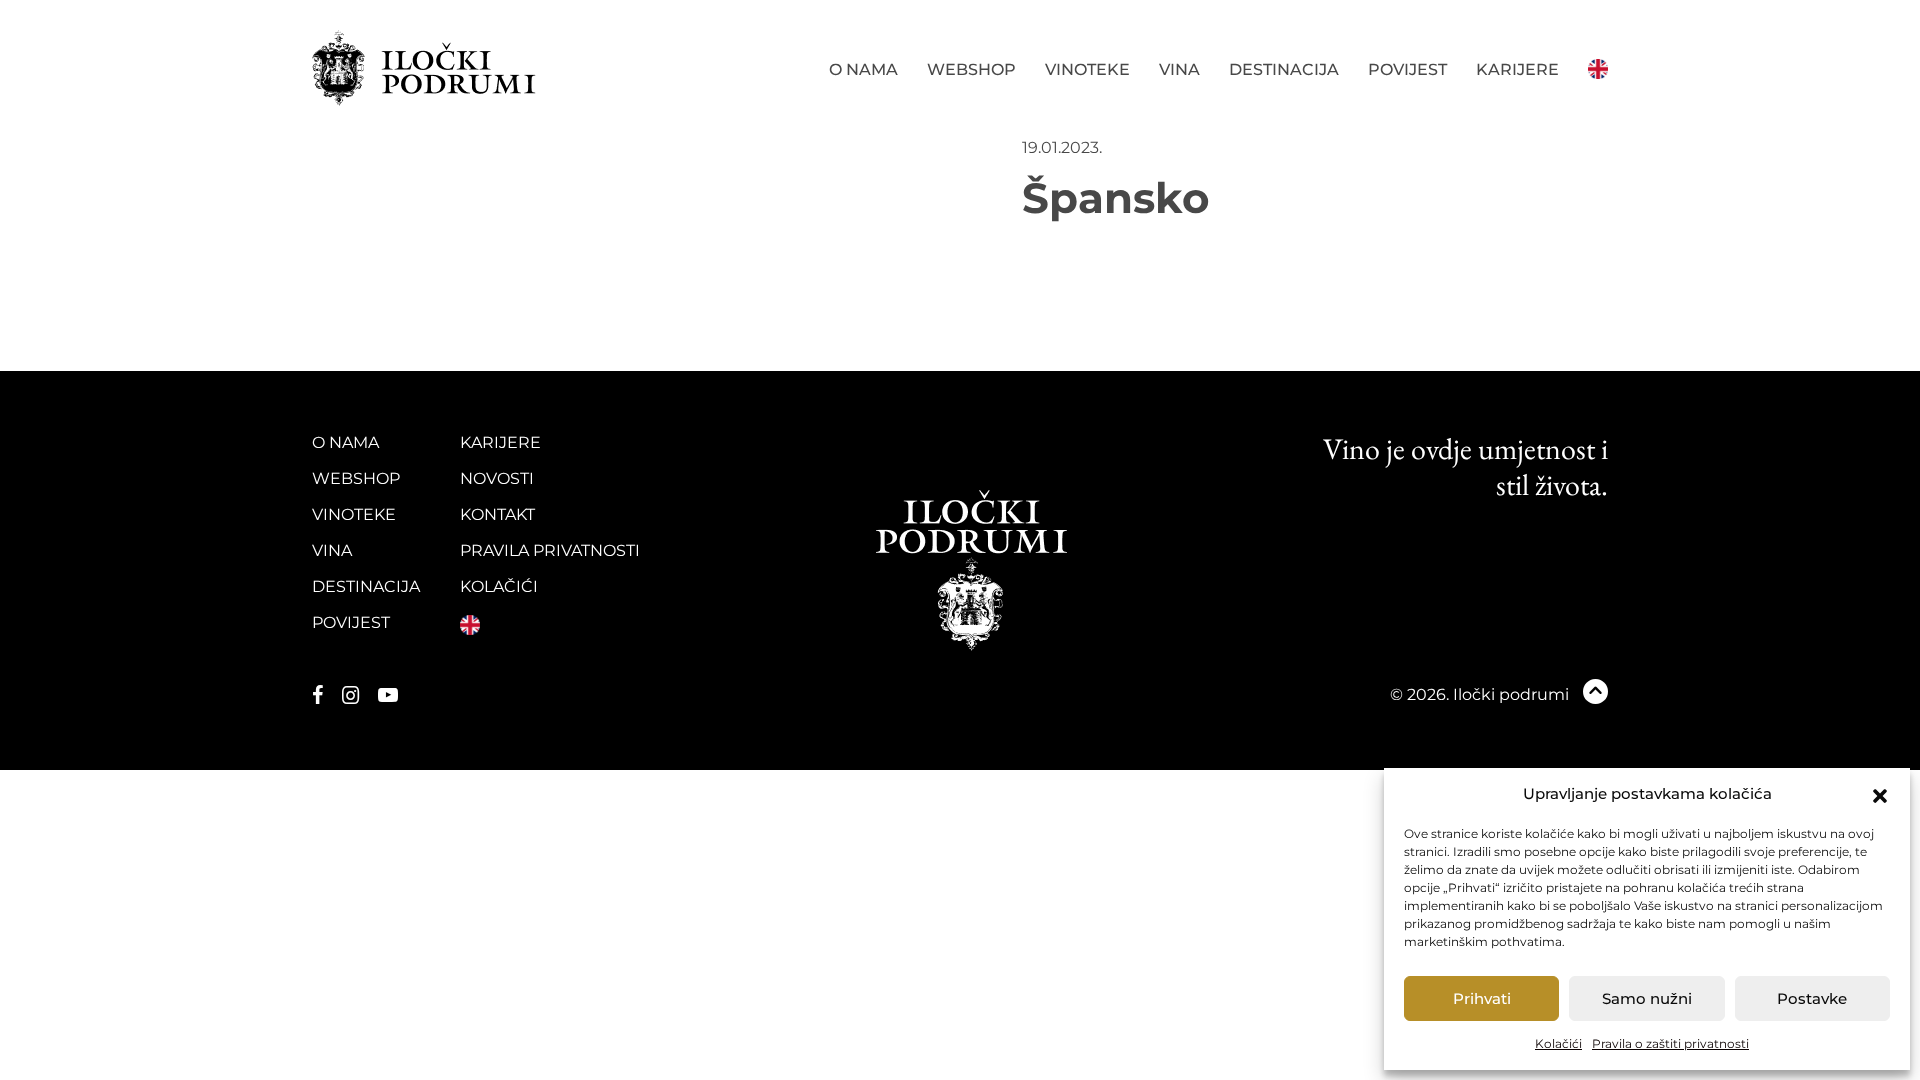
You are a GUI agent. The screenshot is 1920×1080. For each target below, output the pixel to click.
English (1598, 67)
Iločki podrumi (425, 68)
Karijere (1517, 69)
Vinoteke (1087, 69)
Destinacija (1284, 69)
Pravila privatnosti (550, 550)
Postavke (1812, 998)
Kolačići (1558, 1043)
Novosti (497, 478)
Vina (1179, 69)
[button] (1880, 794)
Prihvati (1482, 998)
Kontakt (497, 514)
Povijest (1407, 69)
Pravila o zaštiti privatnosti (1670, 1043)
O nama (863, 69)
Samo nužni (1647, 998)
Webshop (971, 69)
